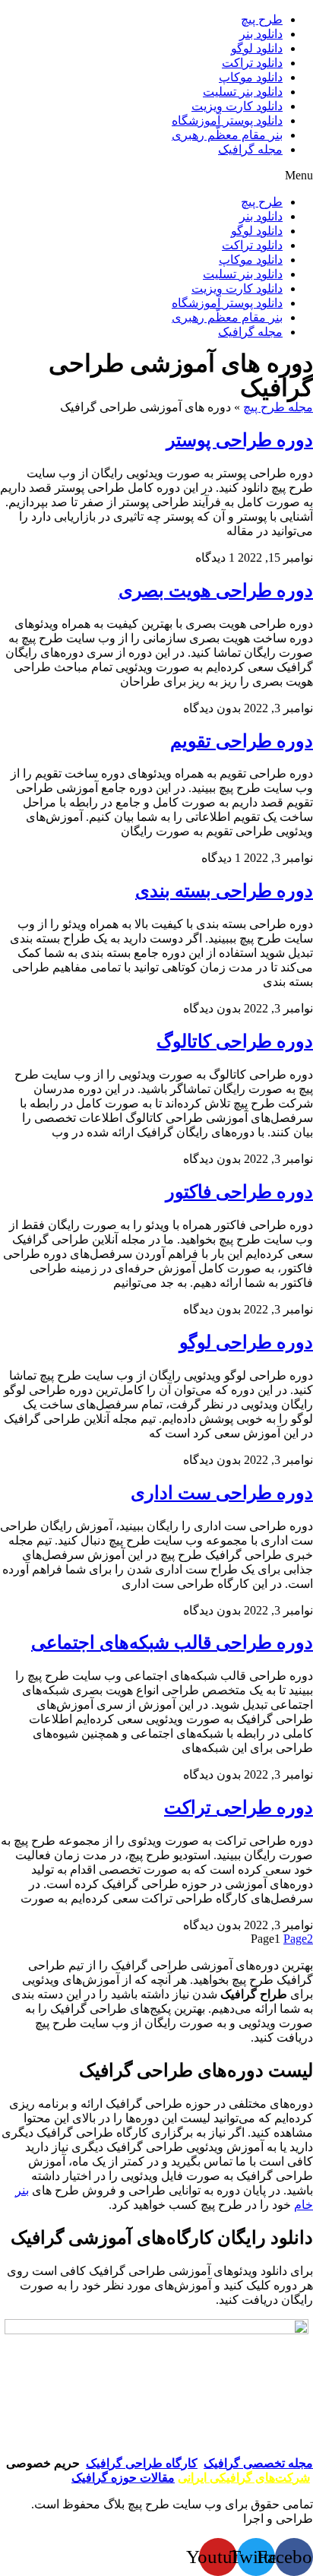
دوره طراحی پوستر (240, 440)
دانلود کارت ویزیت (237, 106)
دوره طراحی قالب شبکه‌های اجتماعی (172, 1643)
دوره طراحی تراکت (239, 1808)
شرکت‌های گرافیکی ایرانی (244, 2478)
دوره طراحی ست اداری (222, 1493)
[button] (156, 176)
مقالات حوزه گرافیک (123, 2478)
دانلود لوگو (257, 48)
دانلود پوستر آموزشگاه (227, 120)
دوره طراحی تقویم (242, 741)
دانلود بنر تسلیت (243, 92)
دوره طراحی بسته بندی (224, 891)
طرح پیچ (262, 19)
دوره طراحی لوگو (246, 1342)
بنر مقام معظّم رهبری (227, 135)
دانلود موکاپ (251, 77)
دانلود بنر (261, 34)
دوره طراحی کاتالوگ (235, 1041)
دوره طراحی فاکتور (239, 1192)
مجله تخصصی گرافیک (258, 2463)
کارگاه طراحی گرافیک (142, 2463)
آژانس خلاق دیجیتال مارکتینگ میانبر (152, 2519)
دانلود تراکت (252, 63)
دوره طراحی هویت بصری (216, 591)
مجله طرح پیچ (278, 407)
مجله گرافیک (250, 149)
